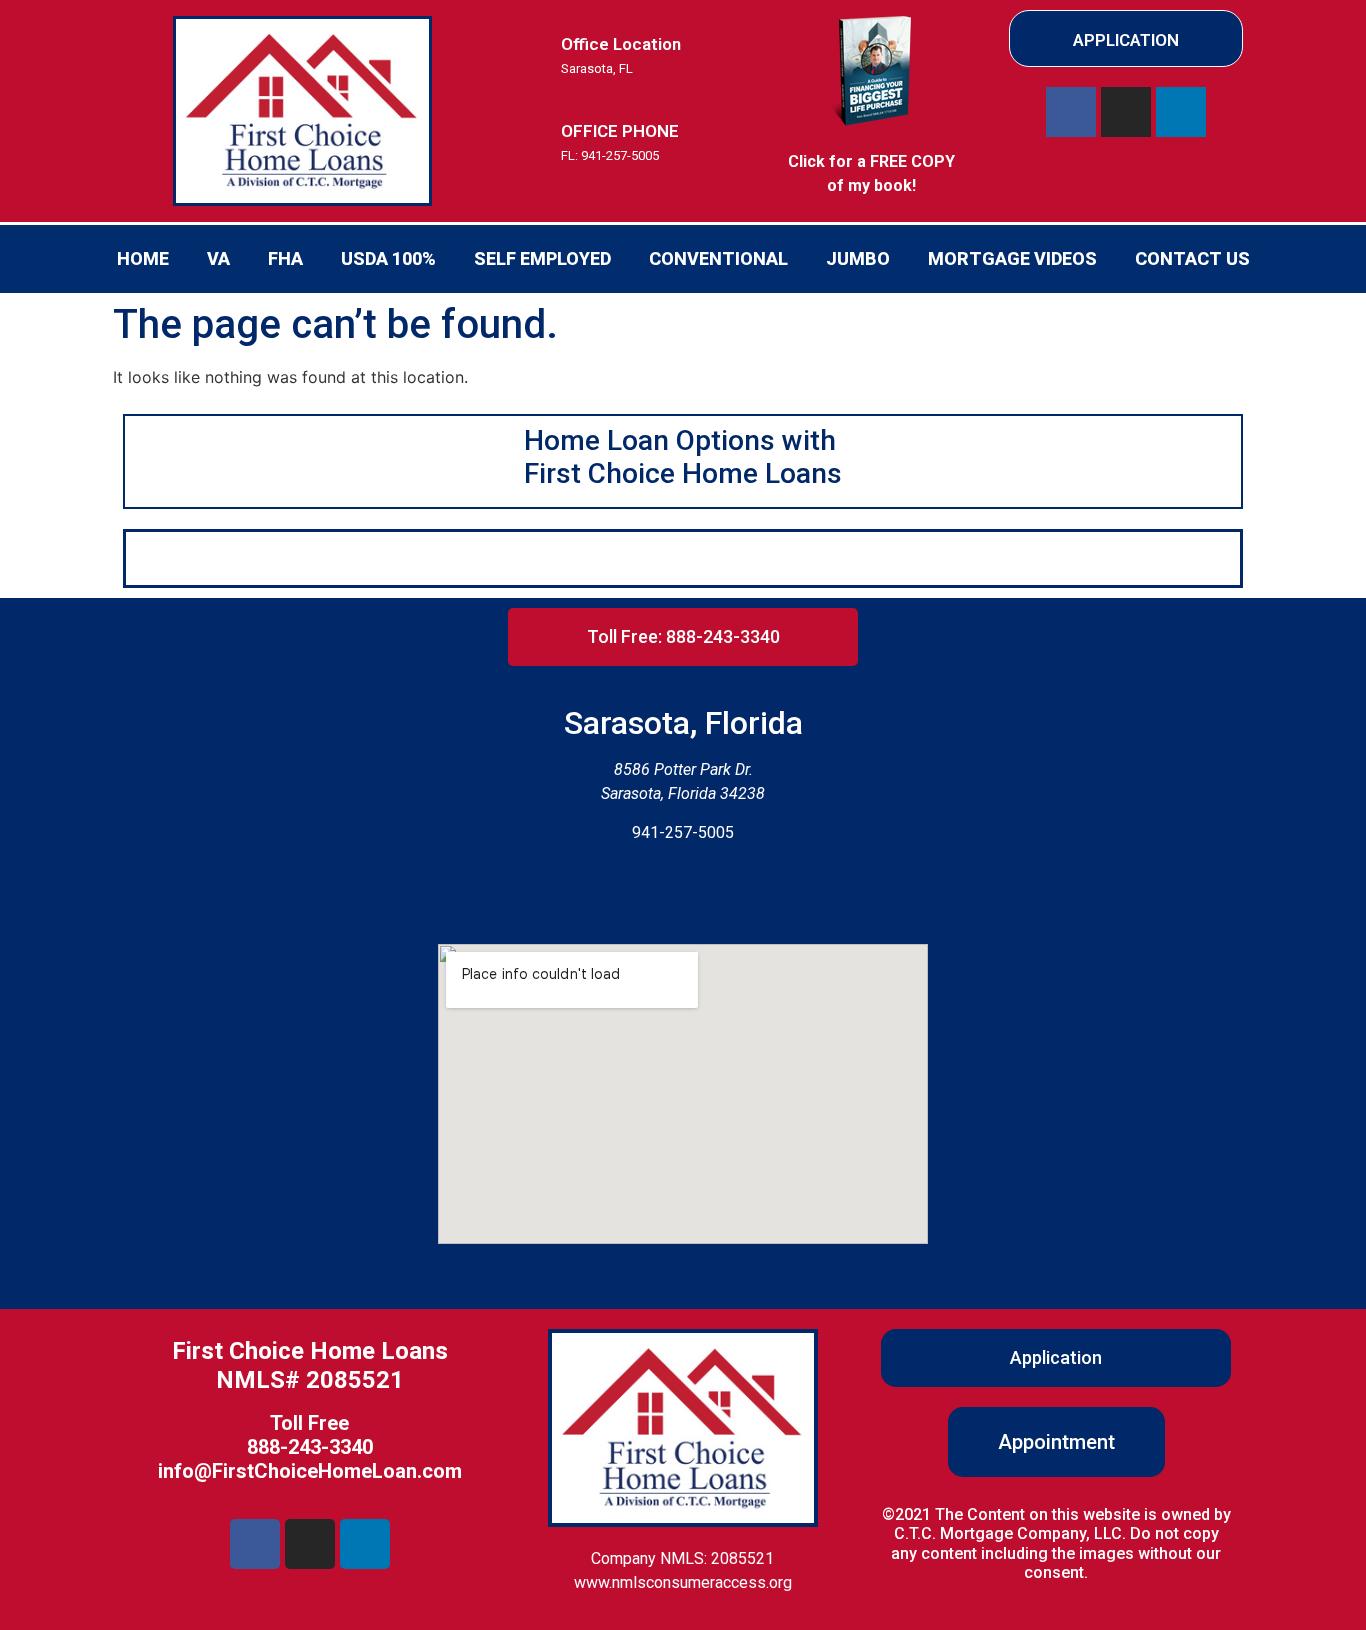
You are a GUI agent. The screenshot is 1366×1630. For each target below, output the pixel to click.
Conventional (718, 258)
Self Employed (542, 258)
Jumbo (858, 258)
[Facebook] (1071, 112)
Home (143, 258)
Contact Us (1192, 258)
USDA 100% (388, 258)
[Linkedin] (1181, 112)
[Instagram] (1126, 112)
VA (218, 258)
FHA (285, 258)
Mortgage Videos (1012, 258)
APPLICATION (1126, 40)
